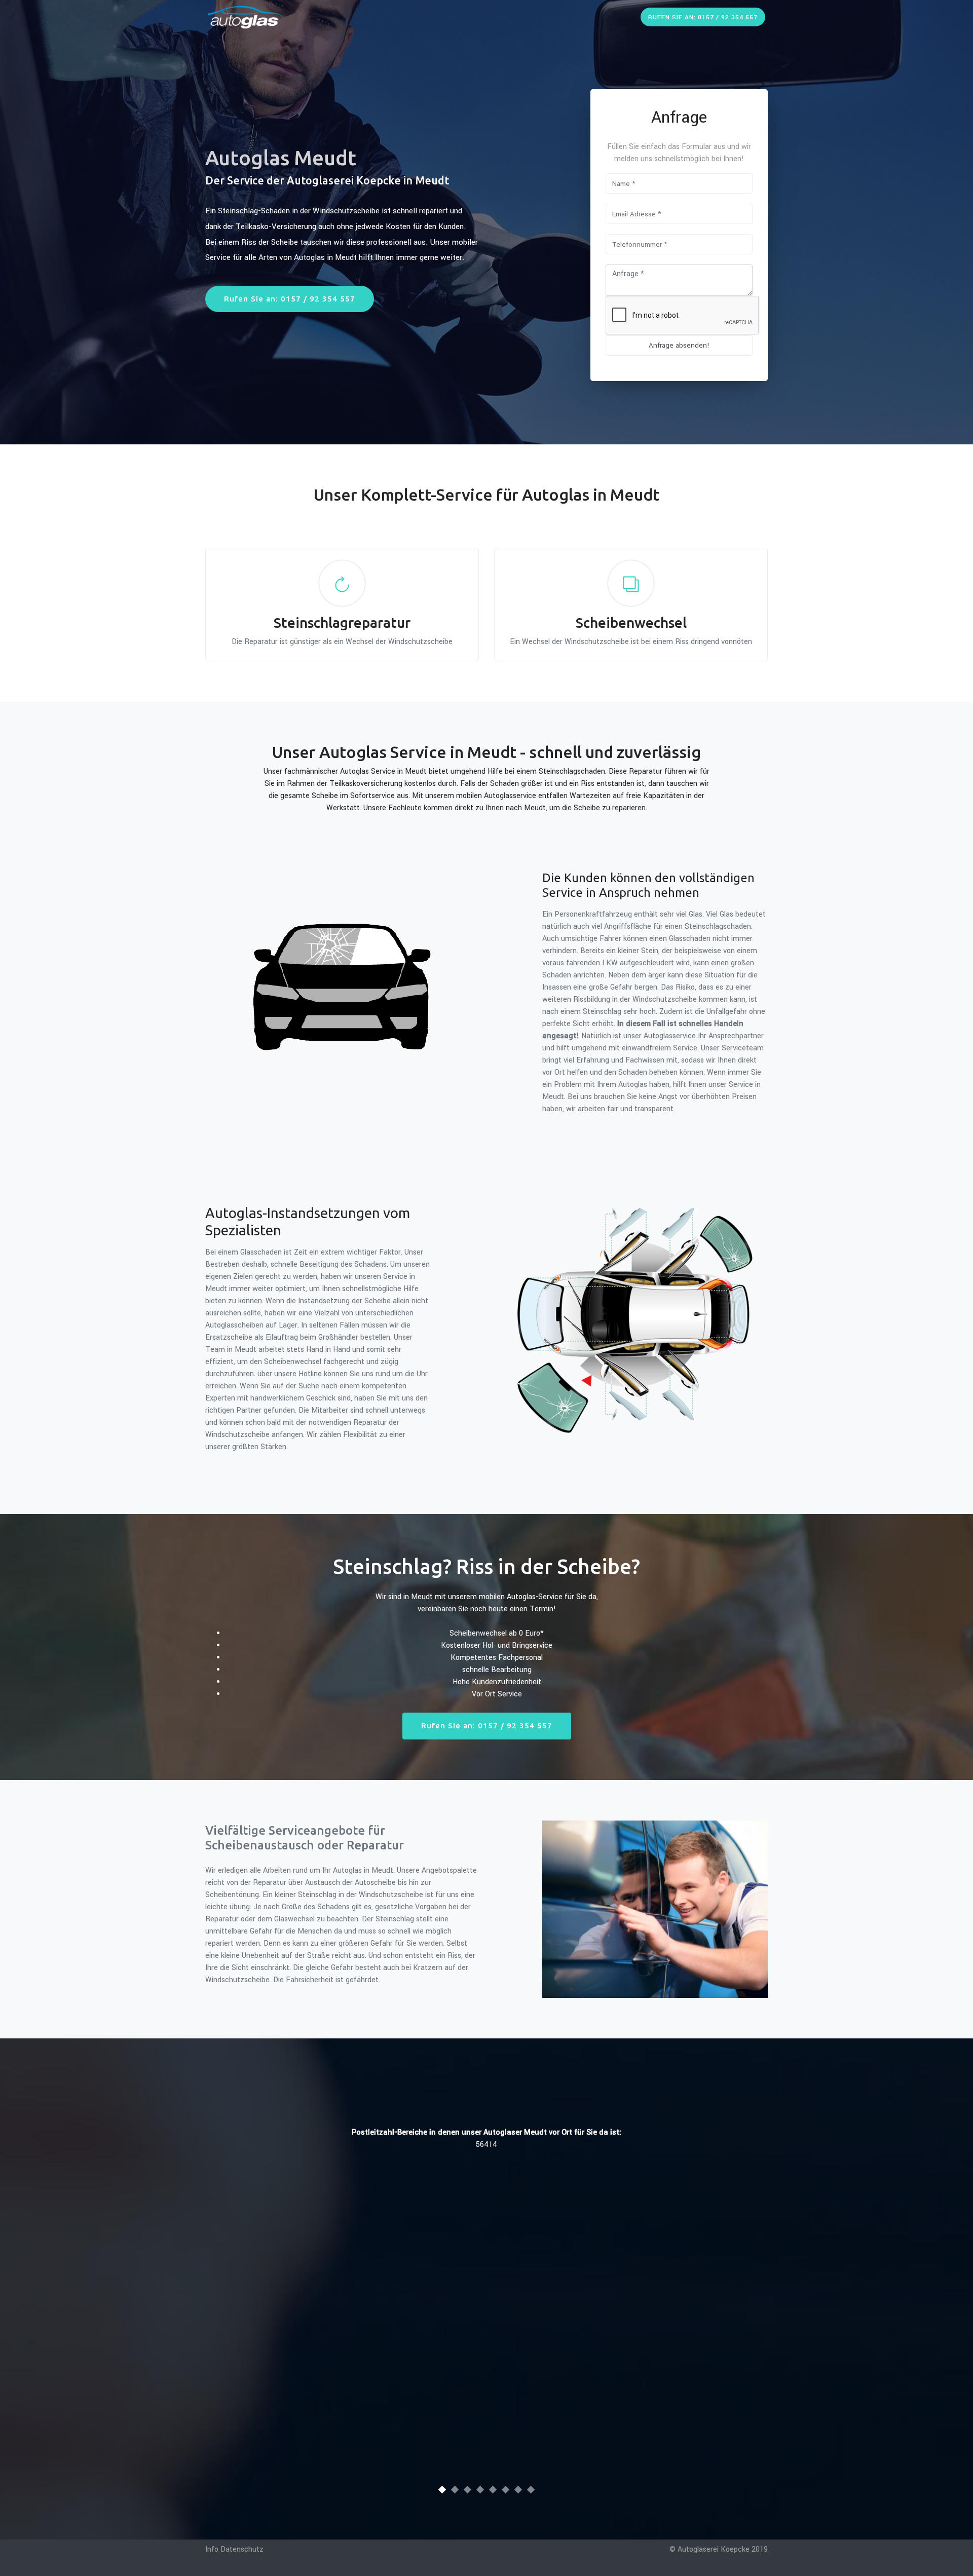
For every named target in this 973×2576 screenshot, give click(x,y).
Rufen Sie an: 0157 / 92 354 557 (703, 17)
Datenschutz (242, 2549)
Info (212, 2549)
